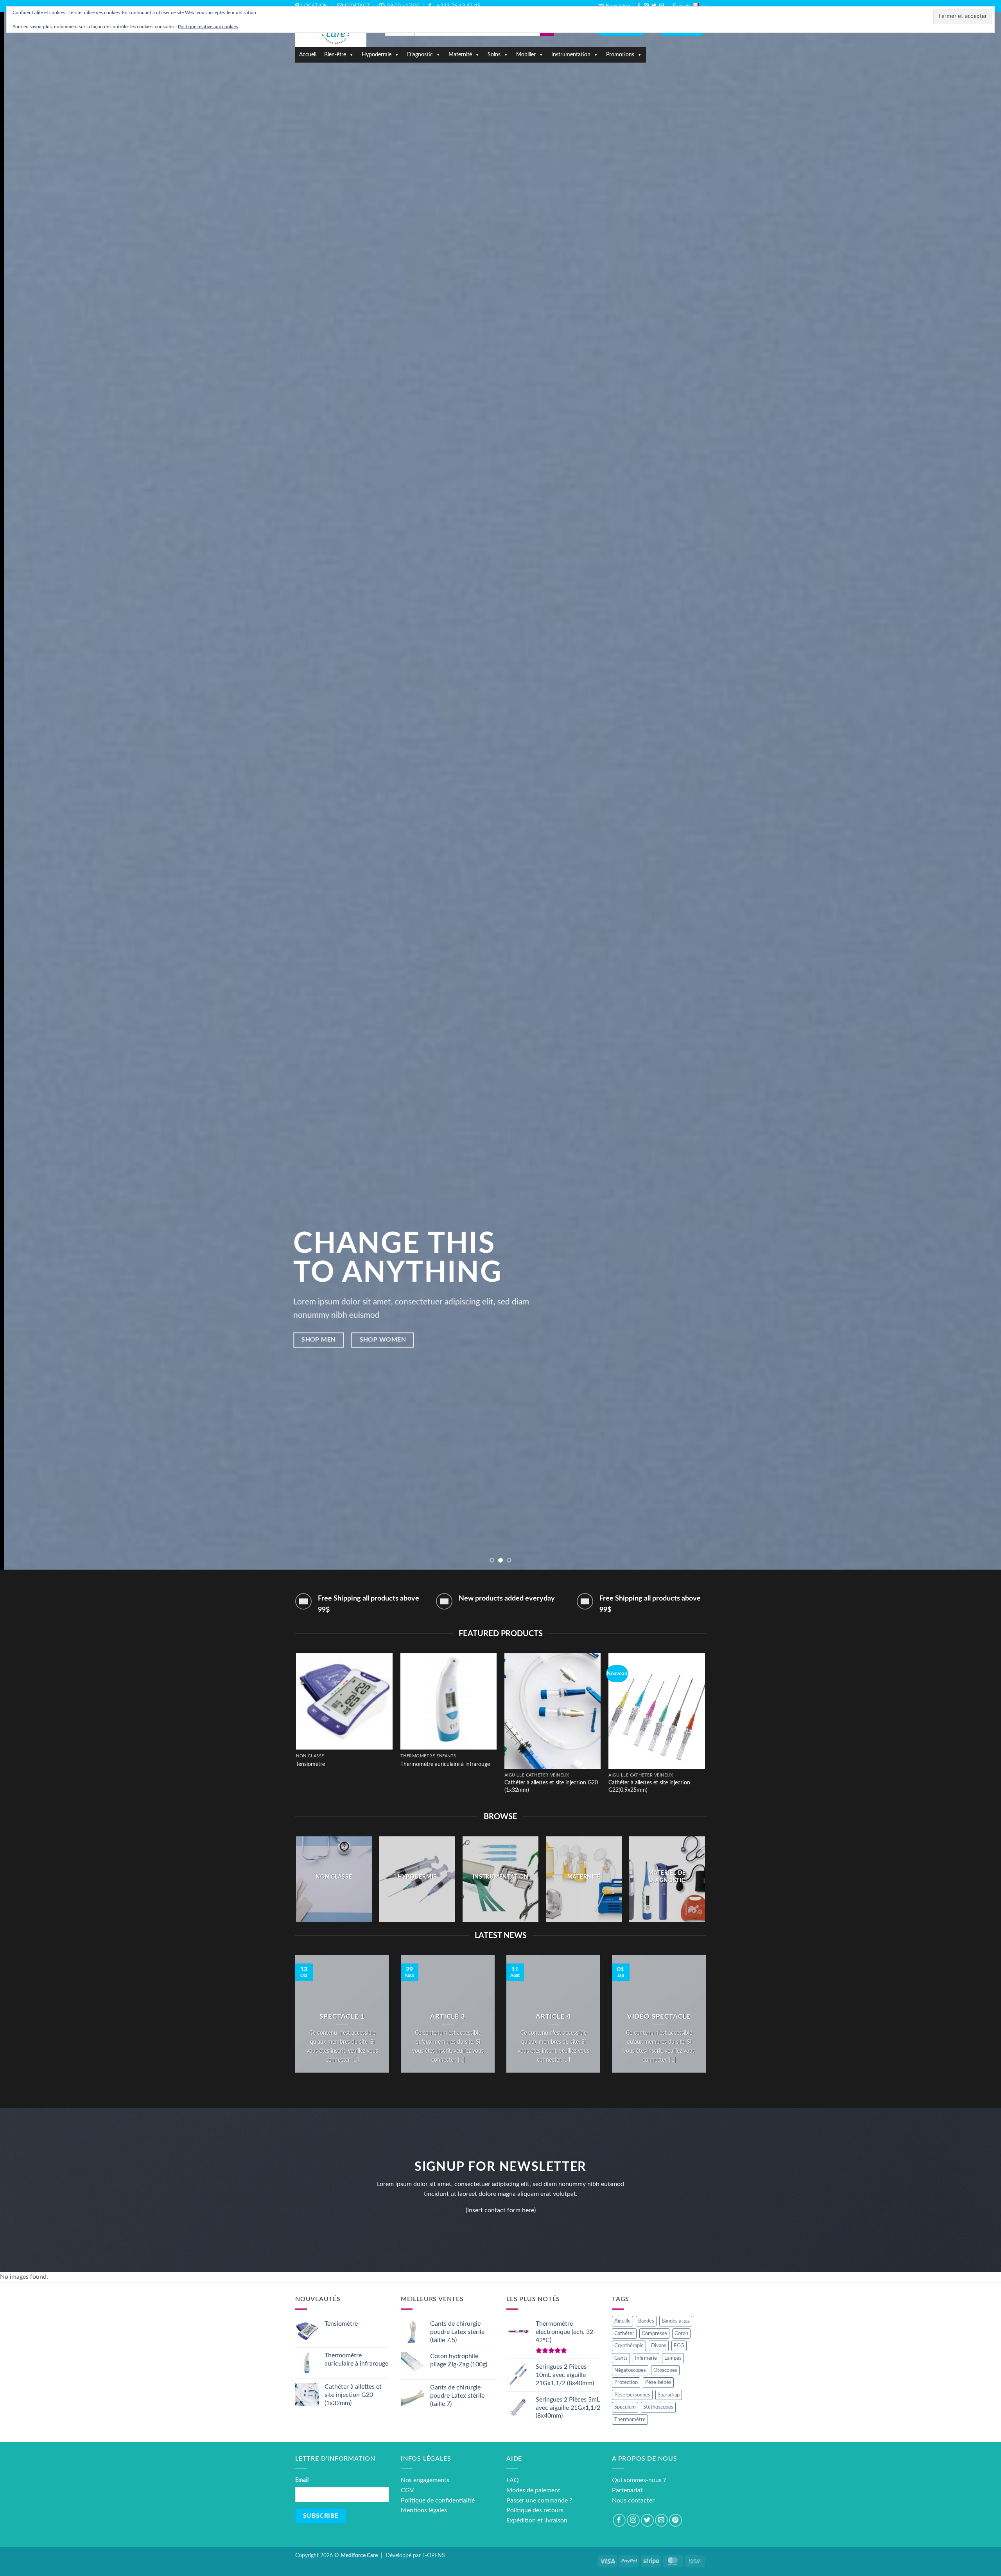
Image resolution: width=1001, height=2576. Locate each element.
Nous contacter (633, 2501)
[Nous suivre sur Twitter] (654, 6)
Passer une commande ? (539, 2501)
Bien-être (335, 55)
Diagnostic (420, 55)
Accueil (308, 55)
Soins (494, 55)
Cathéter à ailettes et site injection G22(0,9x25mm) (649, 1786)
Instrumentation (571, 55)
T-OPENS (434, 2555)
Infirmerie (646, 2358)
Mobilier (526, 55)
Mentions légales (424, 2510)
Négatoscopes (630, 2370)
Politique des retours (535, 2510)
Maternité (460, 55)
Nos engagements (425, 2480)
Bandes (646, 2321)
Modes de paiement (533, 2490)
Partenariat (627, 2490)
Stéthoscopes (658, 2407)
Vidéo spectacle (659, 2017)
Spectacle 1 (342, 2017)
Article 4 (553, 2017)
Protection (626, 2382)
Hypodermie (377, 55)
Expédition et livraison (537, 2520)
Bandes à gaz (676, 2321)
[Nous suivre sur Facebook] (639, 6)
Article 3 (448, 2017)
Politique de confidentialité (438, 2501)
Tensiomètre (310, 1764)
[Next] (971, 785)
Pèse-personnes (632, 2395)
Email (302, 2480)
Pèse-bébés (658, 2382)
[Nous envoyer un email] (662, 6)
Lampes (673, 2358)
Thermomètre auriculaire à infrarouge (445, 1764)
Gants (621, 2358)
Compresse (654, 2333)
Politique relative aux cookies (208, 27)
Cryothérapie (629, 2346)
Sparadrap (669, 2395)
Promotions (620, 55)
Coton (681, 2333)
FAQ (513, 2480)
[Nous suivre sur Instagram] (646, 6)
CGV (407, 2490)
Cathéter (624, 2333)
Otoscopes (665, 2370)
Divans (659, 2346)
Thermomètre (630, 2420)
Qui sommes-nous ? (639, 2480)
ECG (679, 2346)
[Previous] (30, 785)
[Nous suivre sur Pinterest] (675, 2520)
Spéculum (625, 2407)
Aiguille (622, 2321)
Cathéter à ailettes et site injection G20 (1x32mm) (551, 1786)
